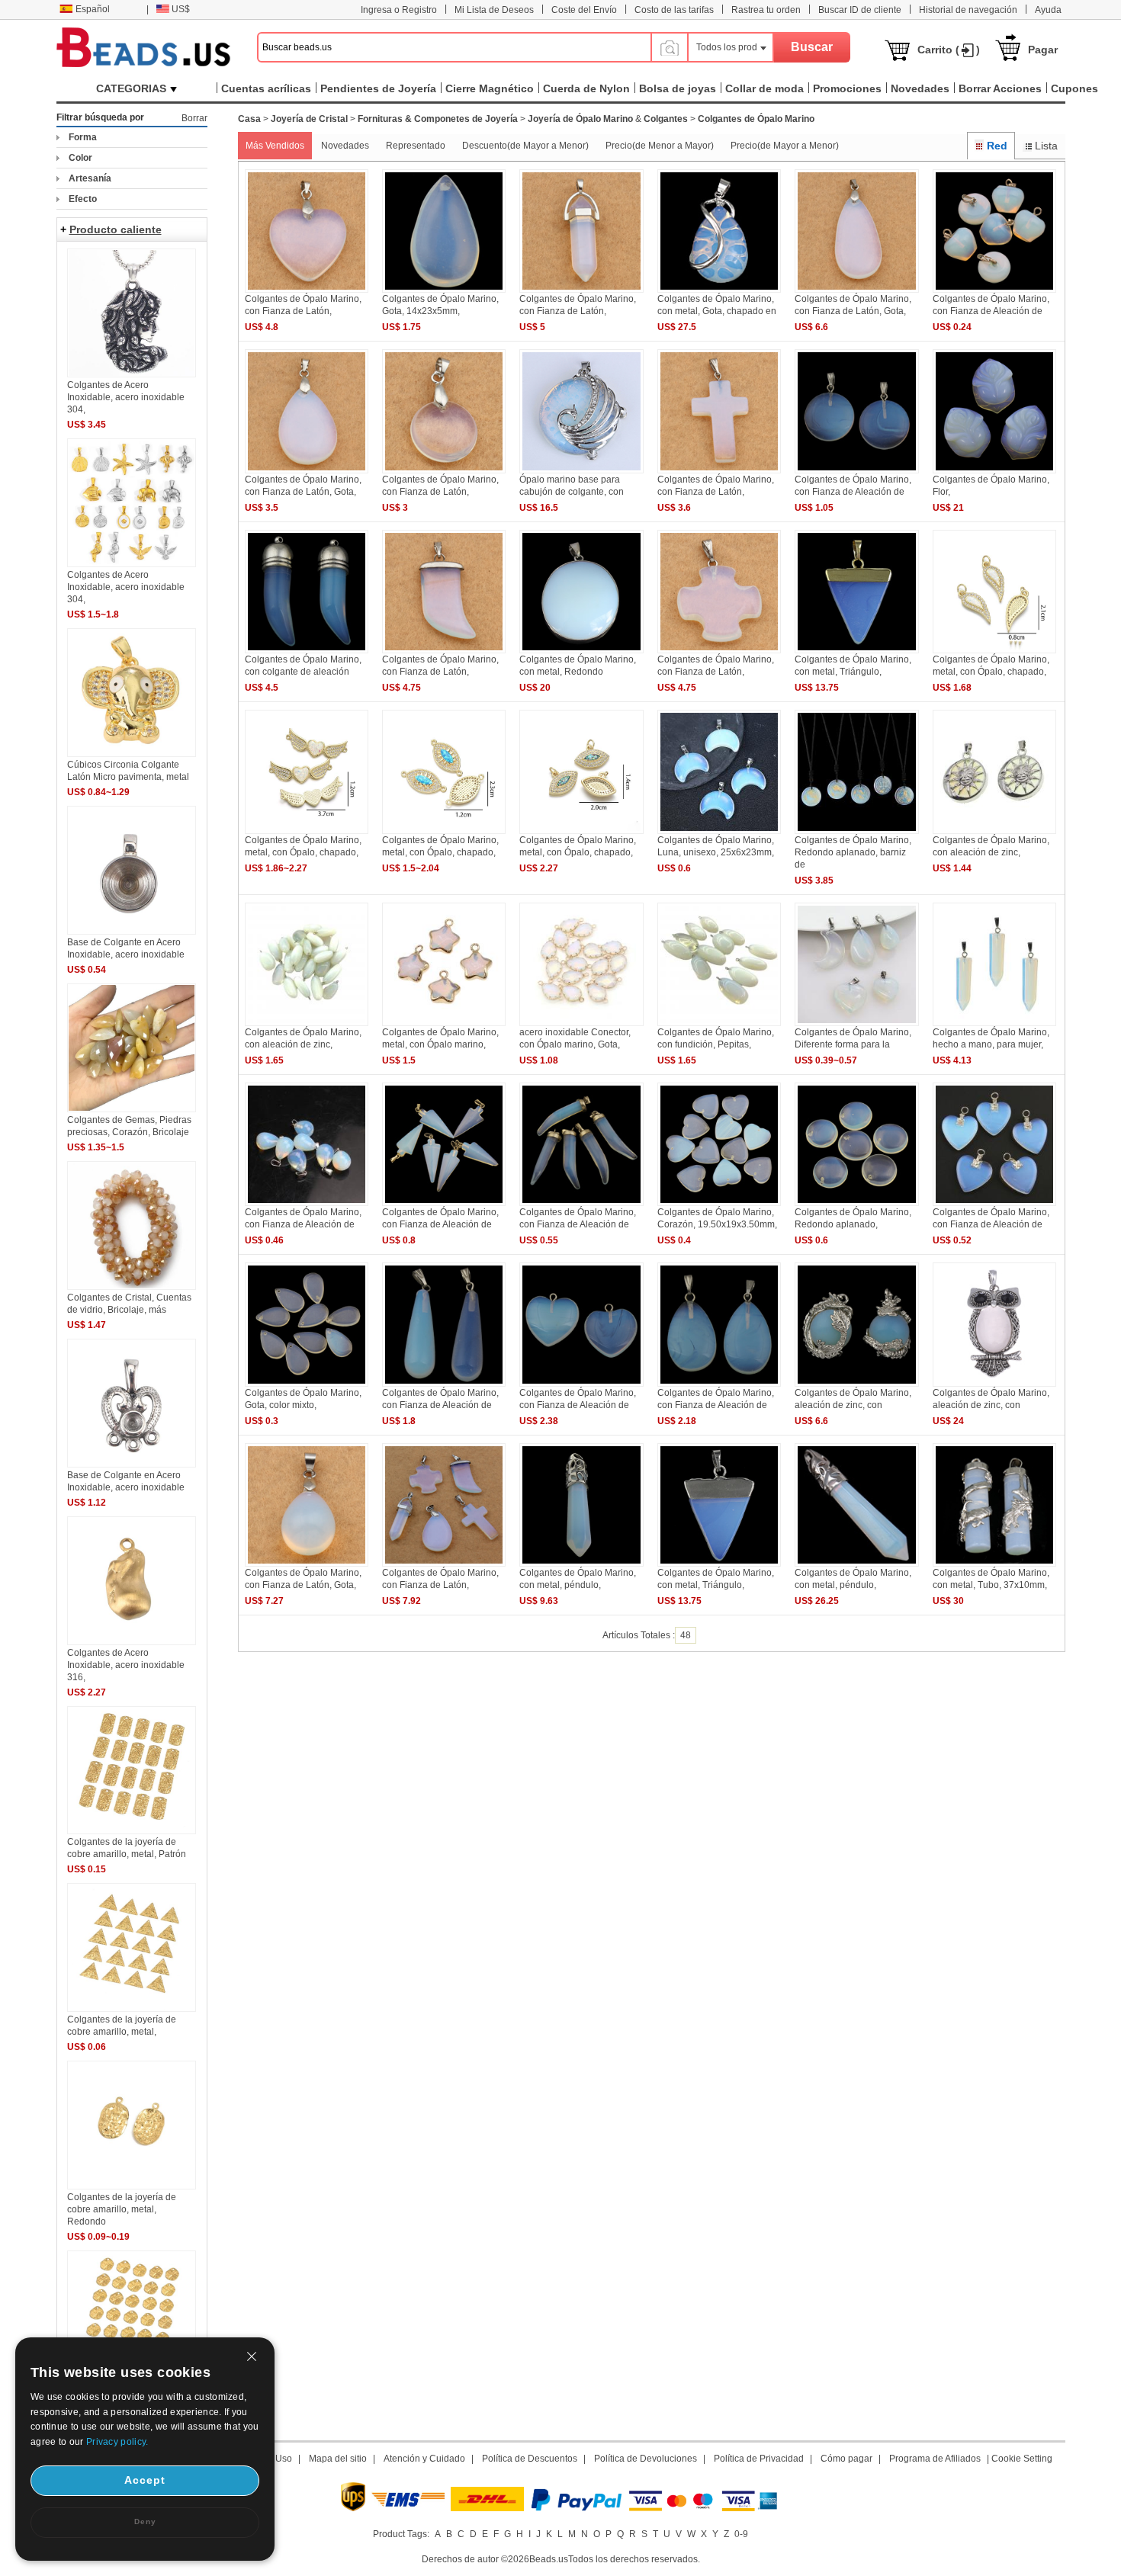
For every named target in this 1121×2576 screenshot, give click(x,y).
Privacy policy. (117, 2442)
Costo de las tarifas (674, 10)
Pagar (1043, 50)
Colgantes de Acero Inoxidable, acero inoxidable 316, (126, 1665)
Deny (145, 2521)
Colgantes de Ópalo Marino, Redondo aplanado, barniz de (853, 852)
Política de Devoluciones (646, 2459)
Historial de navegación (968, 10)
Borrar (194, 118)
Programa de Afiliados (935, 2459)
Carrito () (949, 50)
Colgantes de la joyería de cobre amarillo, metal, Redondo (122, 2209)
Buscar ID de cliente (860, 10)
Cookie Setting (1022, 2459)
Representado (416, 146)
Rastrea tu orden (766, 10)
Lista (1046, 146)
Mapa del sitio (338, 2459)
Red (997, 146)
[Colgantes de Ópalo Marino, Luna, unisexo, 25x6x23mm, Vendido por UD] (719, 831)
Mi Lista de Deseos (494, 10)
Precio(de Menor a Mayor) (660, 146)
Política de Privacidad (759, 2459)
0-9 (741, 2534)
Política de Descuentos (530, 2459)
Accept (145, 2480)
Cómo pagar (846, 2459)
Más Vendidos (275, 146)
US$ (181, 9)
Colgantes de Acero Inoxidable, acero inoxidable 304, (126, 397)
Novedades (345, 146)
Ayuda (1048, 10)
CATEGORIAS (131, 88)
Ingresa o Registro (399, 10)
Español (93, 9)
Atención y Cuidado (424, 2459)
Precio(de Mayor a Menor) (785, 146)
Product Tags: (401, 2534)
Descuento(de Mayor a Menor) (525, 146)
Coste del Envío (584, 10)
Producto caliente (116, 229)
